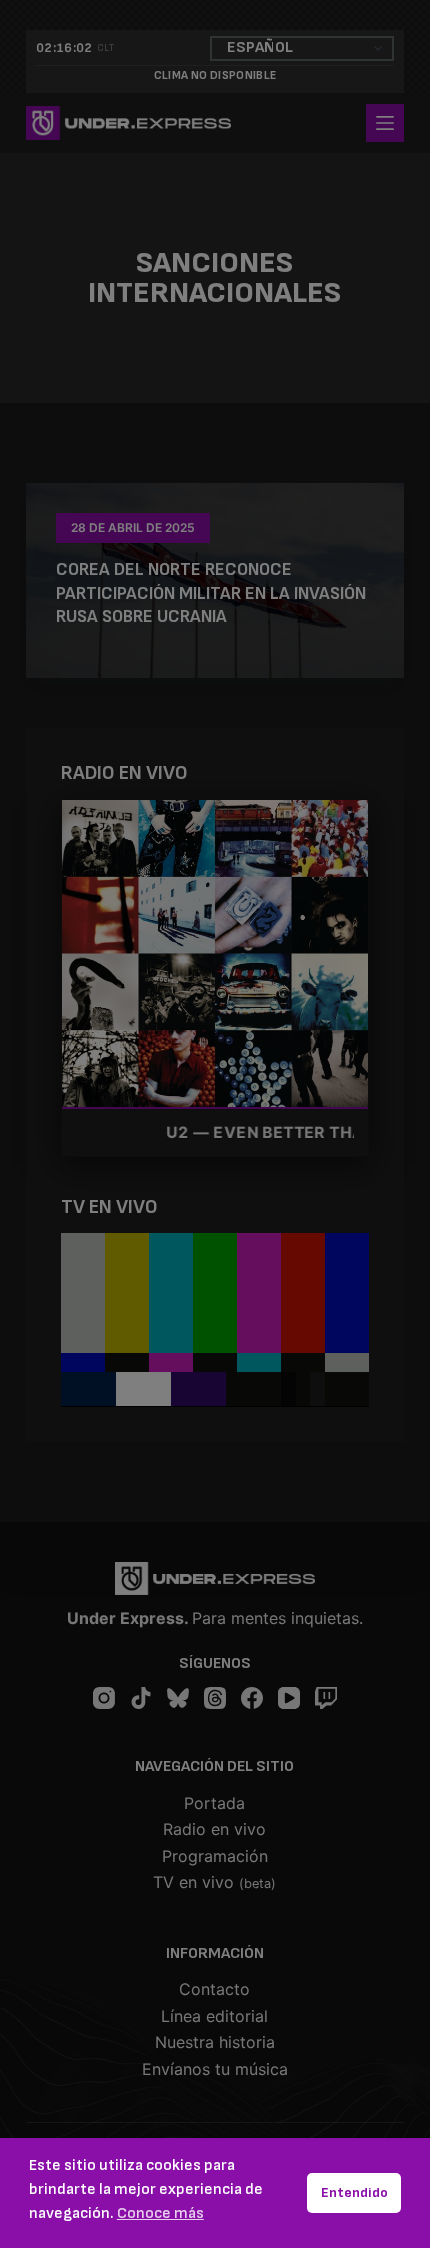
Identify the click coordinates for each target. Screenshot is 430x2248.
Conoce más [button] (160, 2213)
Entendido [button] (354, 2192)
